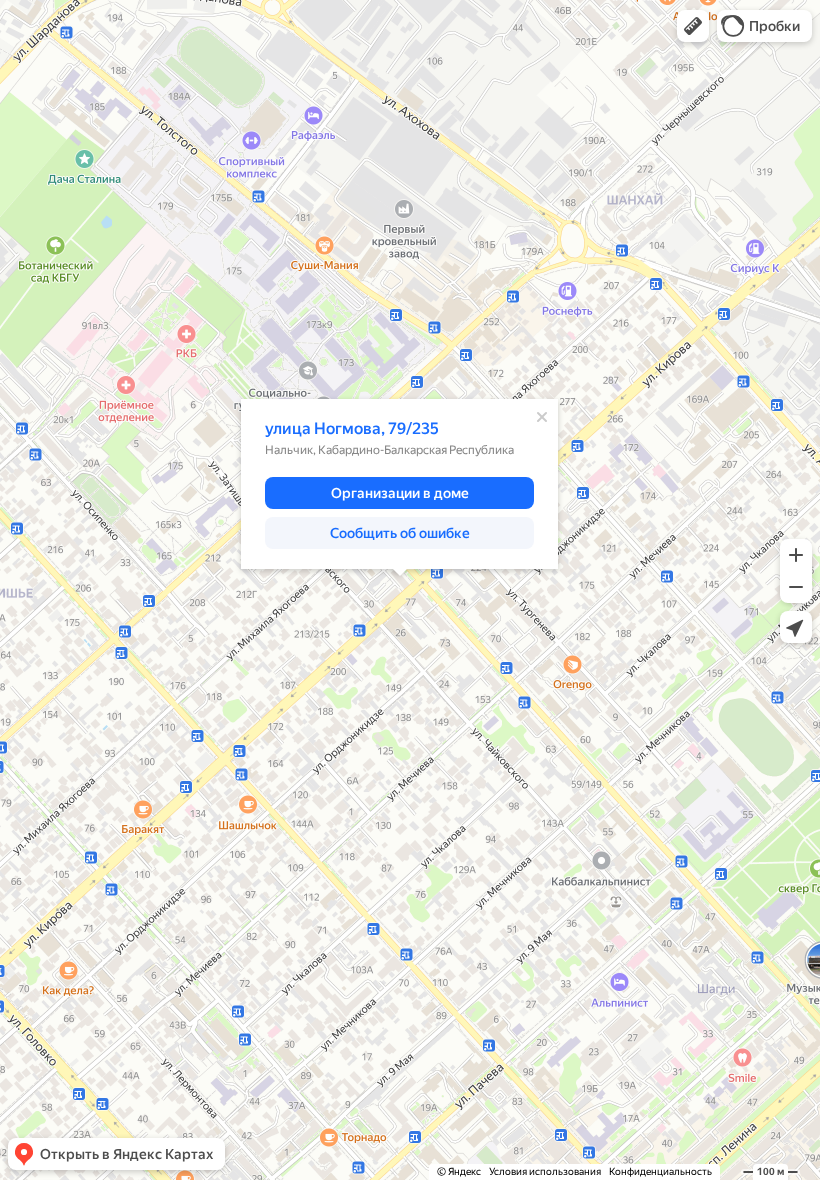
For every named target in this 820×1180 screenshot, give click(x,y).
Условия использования (545, 1171)
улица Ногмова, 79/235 (352, 428)
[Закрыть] (542, 417)
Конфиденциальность (660, 1171)
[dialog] (399, 484)
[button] (693, 26)
